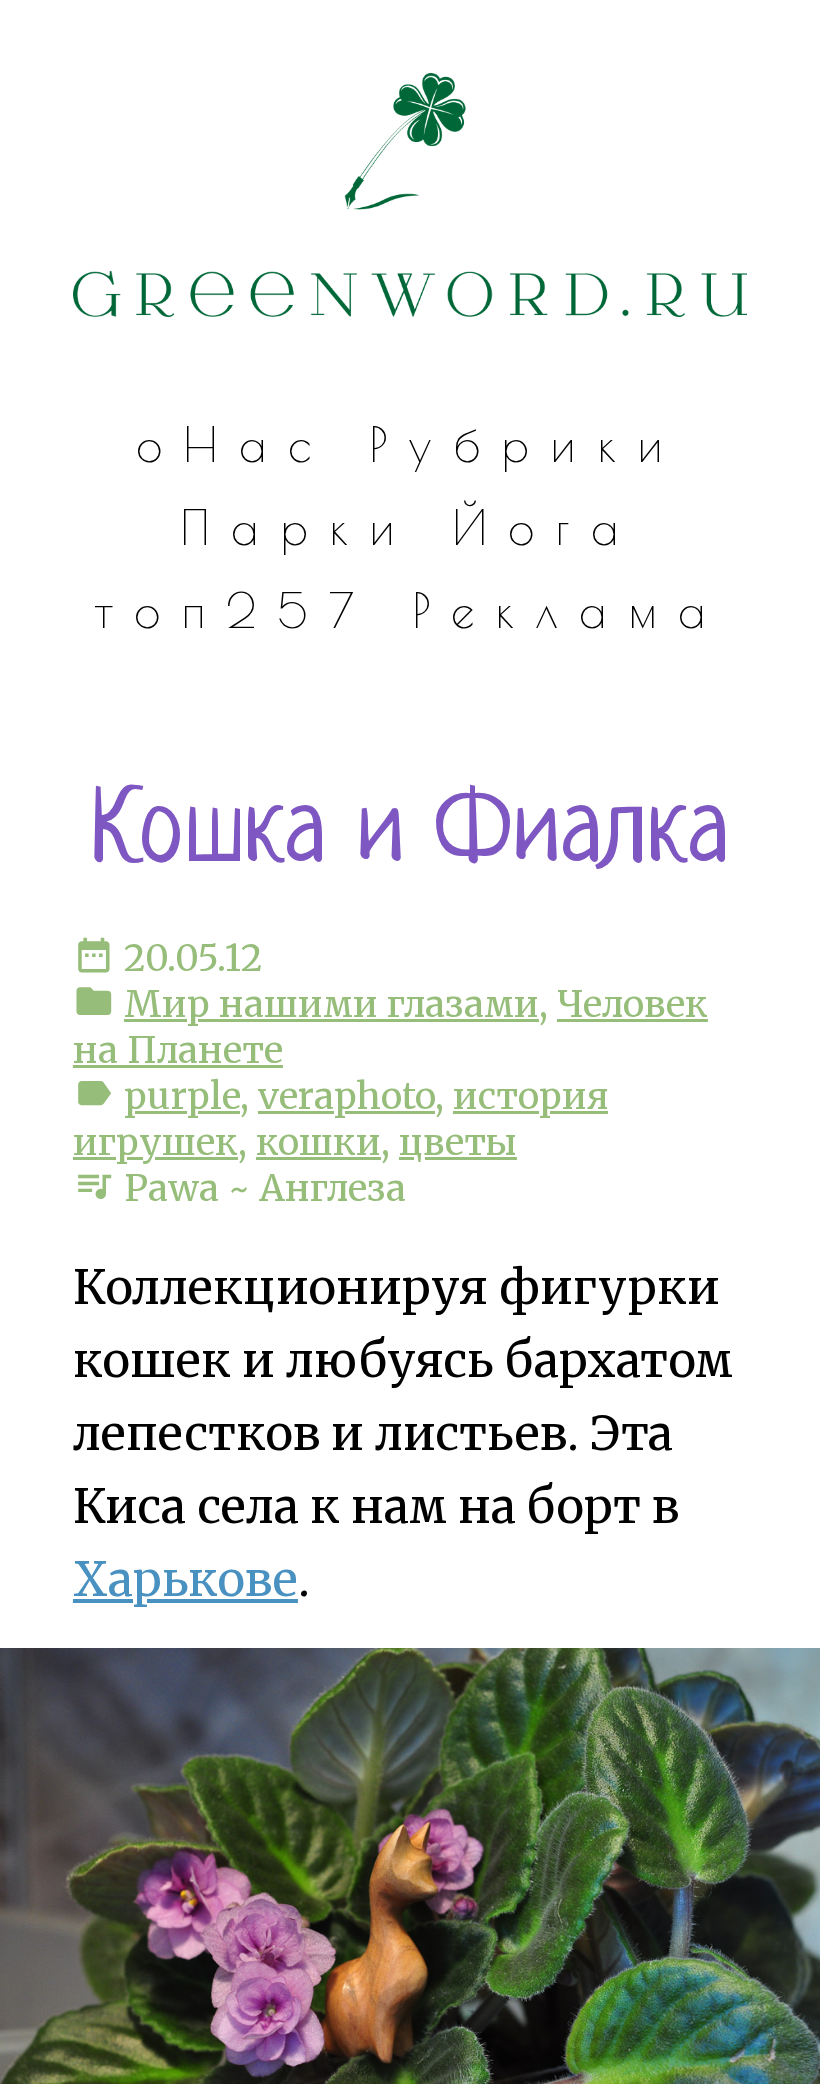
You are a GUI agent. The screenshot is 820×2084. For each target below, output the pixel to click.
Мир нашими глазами (331, 1004)
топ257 (234, 610)
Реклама (569, 610)
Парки (297, 527)
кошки (318, 1142)
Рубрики (526, 444)
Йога (545, 527)
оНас (233, 444)
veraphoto (346, 1096)
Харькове (185, 1579)
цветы (458, 1142)
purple (182, 1096)
